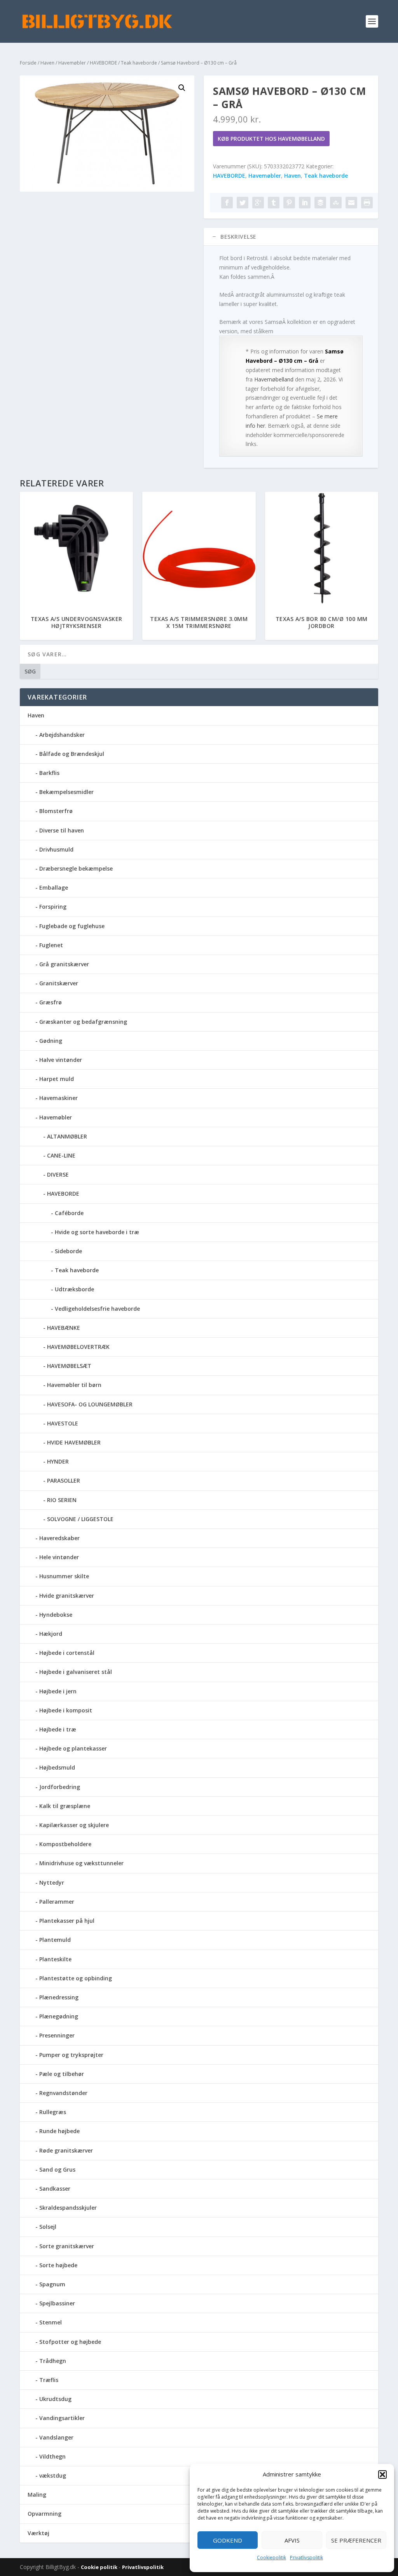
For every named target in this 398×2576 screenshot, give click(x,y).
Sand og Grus (57, 2169)
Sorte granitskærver (67, 2246)
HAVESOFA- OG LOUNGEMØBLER (90, 1404)
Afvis (292, 2540)
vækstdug (53, 2475)
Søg (30, 671)
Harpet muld (57, 1079)
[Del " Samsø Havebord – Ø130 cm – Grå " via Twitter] (243, 203)
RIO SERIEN (62, 1500)
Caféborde (69, 1213)
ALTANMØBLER (67, 1136)
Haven (47, 63)
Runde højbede (59, 2131)
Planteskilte (55, 1959)
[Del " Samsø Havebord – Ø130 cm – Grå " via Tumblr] (274, 203)
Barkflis (49, 773)
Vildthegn (52, 2456)
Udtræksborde (74, 1289)
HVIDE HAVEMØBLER (74, 1442)
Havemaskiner (58, 1098)
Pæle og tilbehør (62, 2074)
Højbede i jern (58, 1691)
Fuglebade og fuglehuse (72, 926)
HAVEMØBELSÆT (69, 1366)
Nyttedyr (52, 1883)
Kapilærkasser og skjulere (74, 1825)
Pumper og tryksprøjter (71, 2055)
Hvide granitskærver (67, 1596)
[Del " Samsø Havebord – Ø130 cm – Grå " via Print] (367, 203)
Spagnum (52, 2284)
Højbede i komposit (66, 1710)
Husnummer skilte (64, 1576)
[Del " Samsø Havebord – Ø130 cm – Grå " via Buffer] (320, 203)
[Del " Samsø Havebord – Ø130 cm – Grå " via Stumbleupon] (336, 203)
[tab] (291, 237)
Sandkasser (55, 2189)
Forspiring (53, 907)
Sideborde (68, 1251)
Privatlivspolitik (306, 2558)
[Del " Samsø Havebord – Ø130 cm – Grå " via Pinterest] (289, 203)
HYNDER (58, 1461)
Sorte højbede (58, 2265)
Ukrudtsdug (55, 2399)
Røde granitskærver (66, 2150)
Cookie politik (100, 2567)
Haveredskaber (59, 1538)
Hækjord (51, 1634)
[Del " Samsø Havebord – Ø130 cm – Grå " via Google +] (258, 203)
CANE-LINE (61, 1155)
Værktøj (38, 2533)
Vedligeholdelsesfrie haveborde (97, 1309)
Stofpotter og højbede (70, 2342)
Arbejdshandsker (62, 735)
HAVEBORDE (103, 63)
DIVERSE (58, 1174)
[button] (382, 2475)
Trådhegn (53, 2361)
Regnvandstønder (63, 2093)
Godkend (228, 2540)
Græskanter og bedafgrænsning (83, 1022)
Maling (37, 2495)
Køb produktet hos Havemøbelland (271, 139)
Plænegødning (59, 2016)
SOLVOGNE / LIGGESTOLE (80, 1519)
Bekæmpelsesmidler (66, 792)
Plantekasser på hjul (67, 1921)
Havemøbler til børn (74, 1385)
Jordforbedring (60, 1787)
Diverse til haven (62, 830)
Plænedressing (59, 1997)
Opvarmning (45, 2514)
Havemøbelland (274, 379)
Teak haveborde (139, 63)
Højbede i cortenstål (67, 1653)
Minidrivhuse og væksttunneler (81, 1863)
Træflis (49, 2380)
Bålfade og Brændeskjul (72, 754)
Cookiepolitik (271, 2558)
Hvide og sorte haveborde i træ (97, 1232)
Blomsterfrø (56, 811)
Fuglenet (51, 945)
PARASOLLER (64, 1480)
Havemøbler (72, 63)
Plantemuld (55, 1940)
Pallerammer (57, 1902)
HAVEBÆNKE (64, 1328)
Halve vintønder (61, 1060)
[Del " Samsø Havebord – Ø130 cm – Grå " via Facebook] (227, 203)
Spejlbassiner (57, 2303)
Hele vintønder (59, 1557)
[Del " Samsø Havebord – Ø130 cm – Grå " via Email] (351, 203)
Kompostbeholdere (65, 1844)
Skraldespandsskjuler (68, 2208)
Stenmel (51, 2322)
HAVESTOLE (63, 1423)
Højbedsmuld (57, 1767)
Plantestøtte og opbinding (76, 1978)
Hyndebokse (56, 1615)
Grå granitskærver (64, 964)
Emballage (54, 888)
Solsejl (48, 2227)
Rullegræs (53, 2112)
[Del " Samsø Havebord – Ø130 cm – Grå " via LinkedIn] (305, 203)
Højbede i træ (58, 1729)
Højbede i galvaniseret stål (76, 1672)
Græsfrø (51, 1002)
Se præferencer (356, 2540)
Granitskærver (59, 983)
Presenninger (57, 2035)
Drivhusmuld (56, 849)
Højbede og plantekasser (73, 1748)
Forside (28, 63)
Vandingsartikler (62, 2418)
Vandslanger (56, 2437)
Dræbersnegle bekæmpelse (76, 868)
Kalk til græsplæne (65, 1806)
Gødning (51, 1041)
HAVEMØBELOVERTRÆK (78, 1347)
